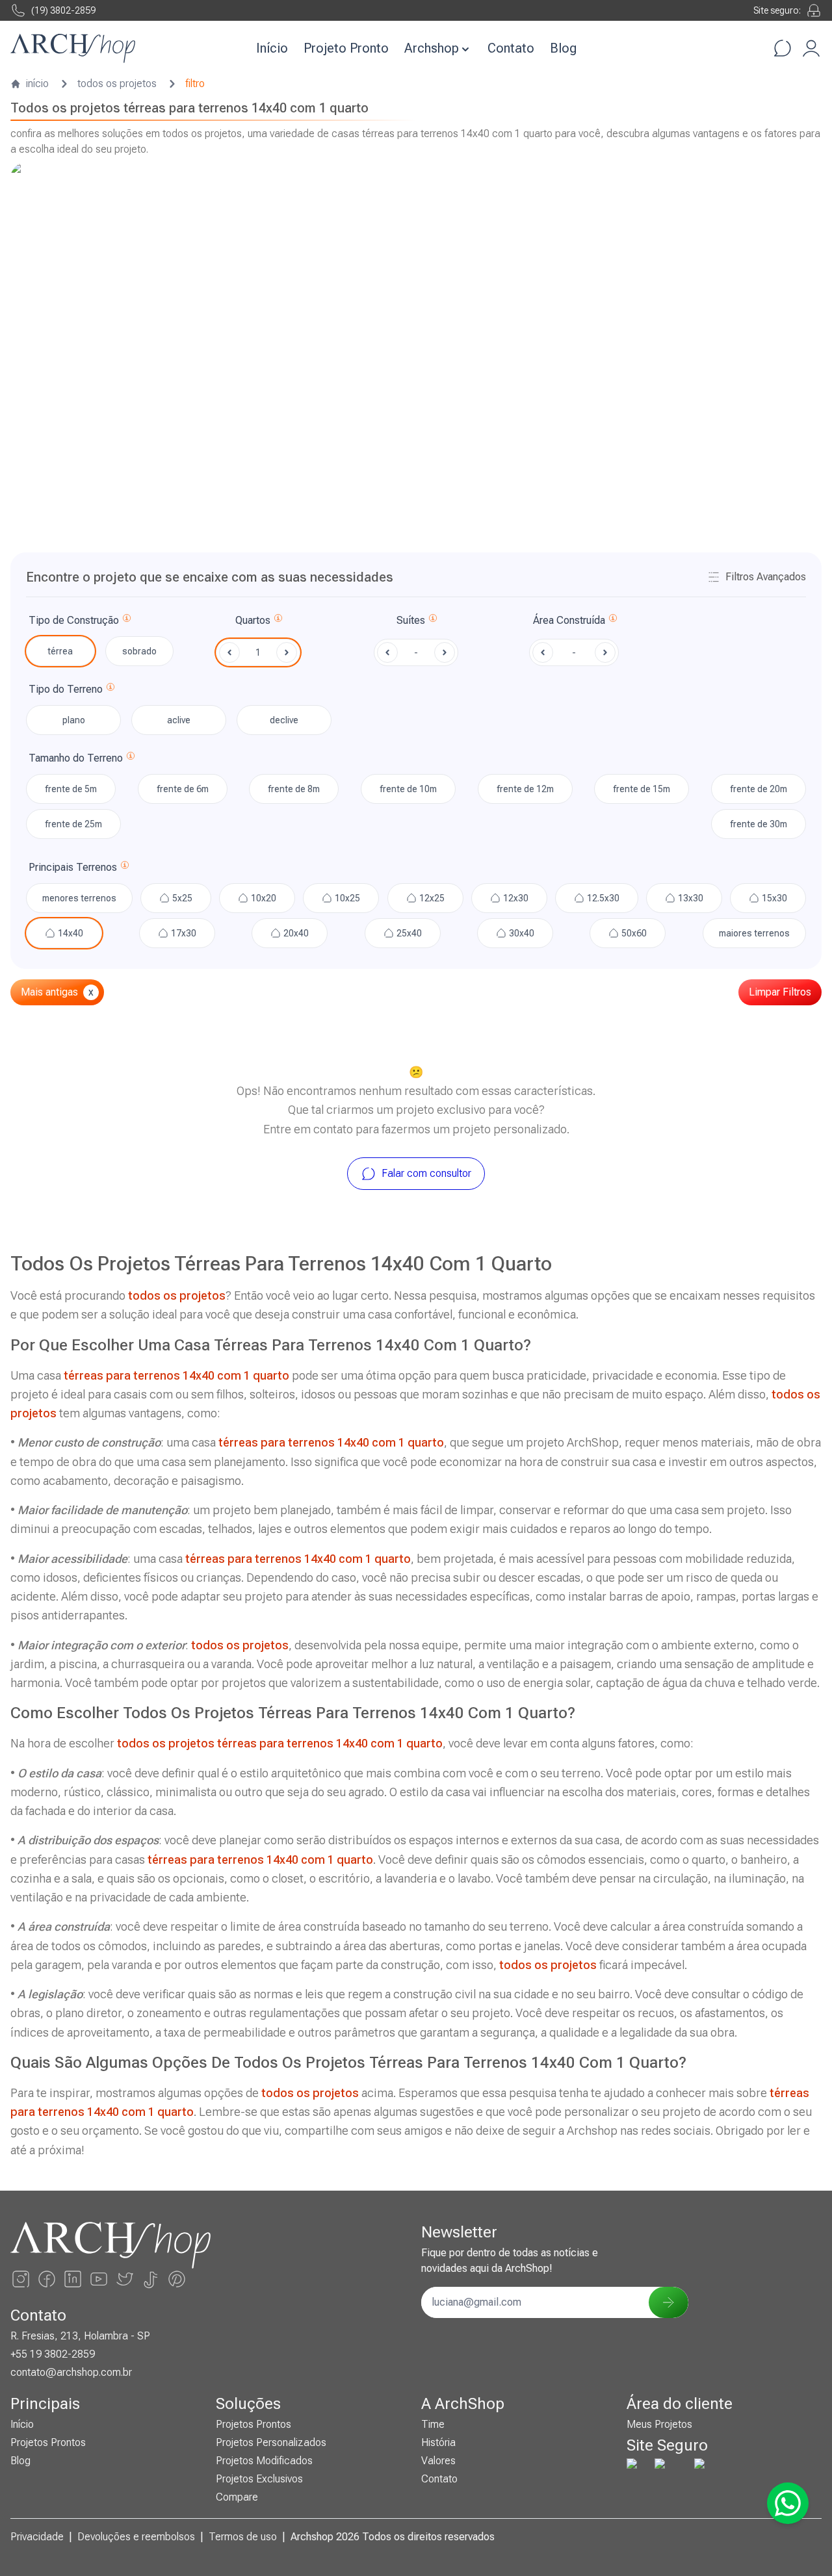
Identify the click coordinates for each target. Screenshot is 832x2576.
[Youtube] (99, 2279)
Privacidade (37, 2537)
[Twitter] (125, 2279)
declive (284, 720)
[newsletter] (668, 2302)
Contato (511, 48)
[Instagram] (21, 2279)
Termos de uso (243, 2537)
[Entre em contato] (783, 48)
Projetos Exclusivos (259, 2479)
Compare (237, 2497)
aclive (179, 720)
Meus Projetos (659, 2424)
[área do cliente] (811, 48)
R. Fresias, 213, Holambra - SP (80, 2336)
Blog (563, 48)
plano (74, 720)
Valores (438, 2461)
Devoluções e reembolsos (136, 2537)
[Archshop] (73, 48)
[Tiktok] (151, 2279)
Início (272, 48)
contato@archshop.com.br (71, 2372)
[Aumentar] (287, 652)
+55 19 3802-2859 (53, 2354)
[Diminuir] (229, 652)
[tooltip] (127, 621)
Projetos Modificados (264, 2461)
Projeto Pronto (346, 48)
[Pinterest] (177, 2279)
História (438, 2442)
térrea (60, 651)
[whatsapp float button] (788, 2503)
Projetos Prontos (48, 2442)
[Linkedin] (73, 2279)
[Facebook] (47, 2279)
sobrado (139, 651)
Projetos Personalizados (271, 2442)
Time (433, 2424)
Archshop (432, 48)
